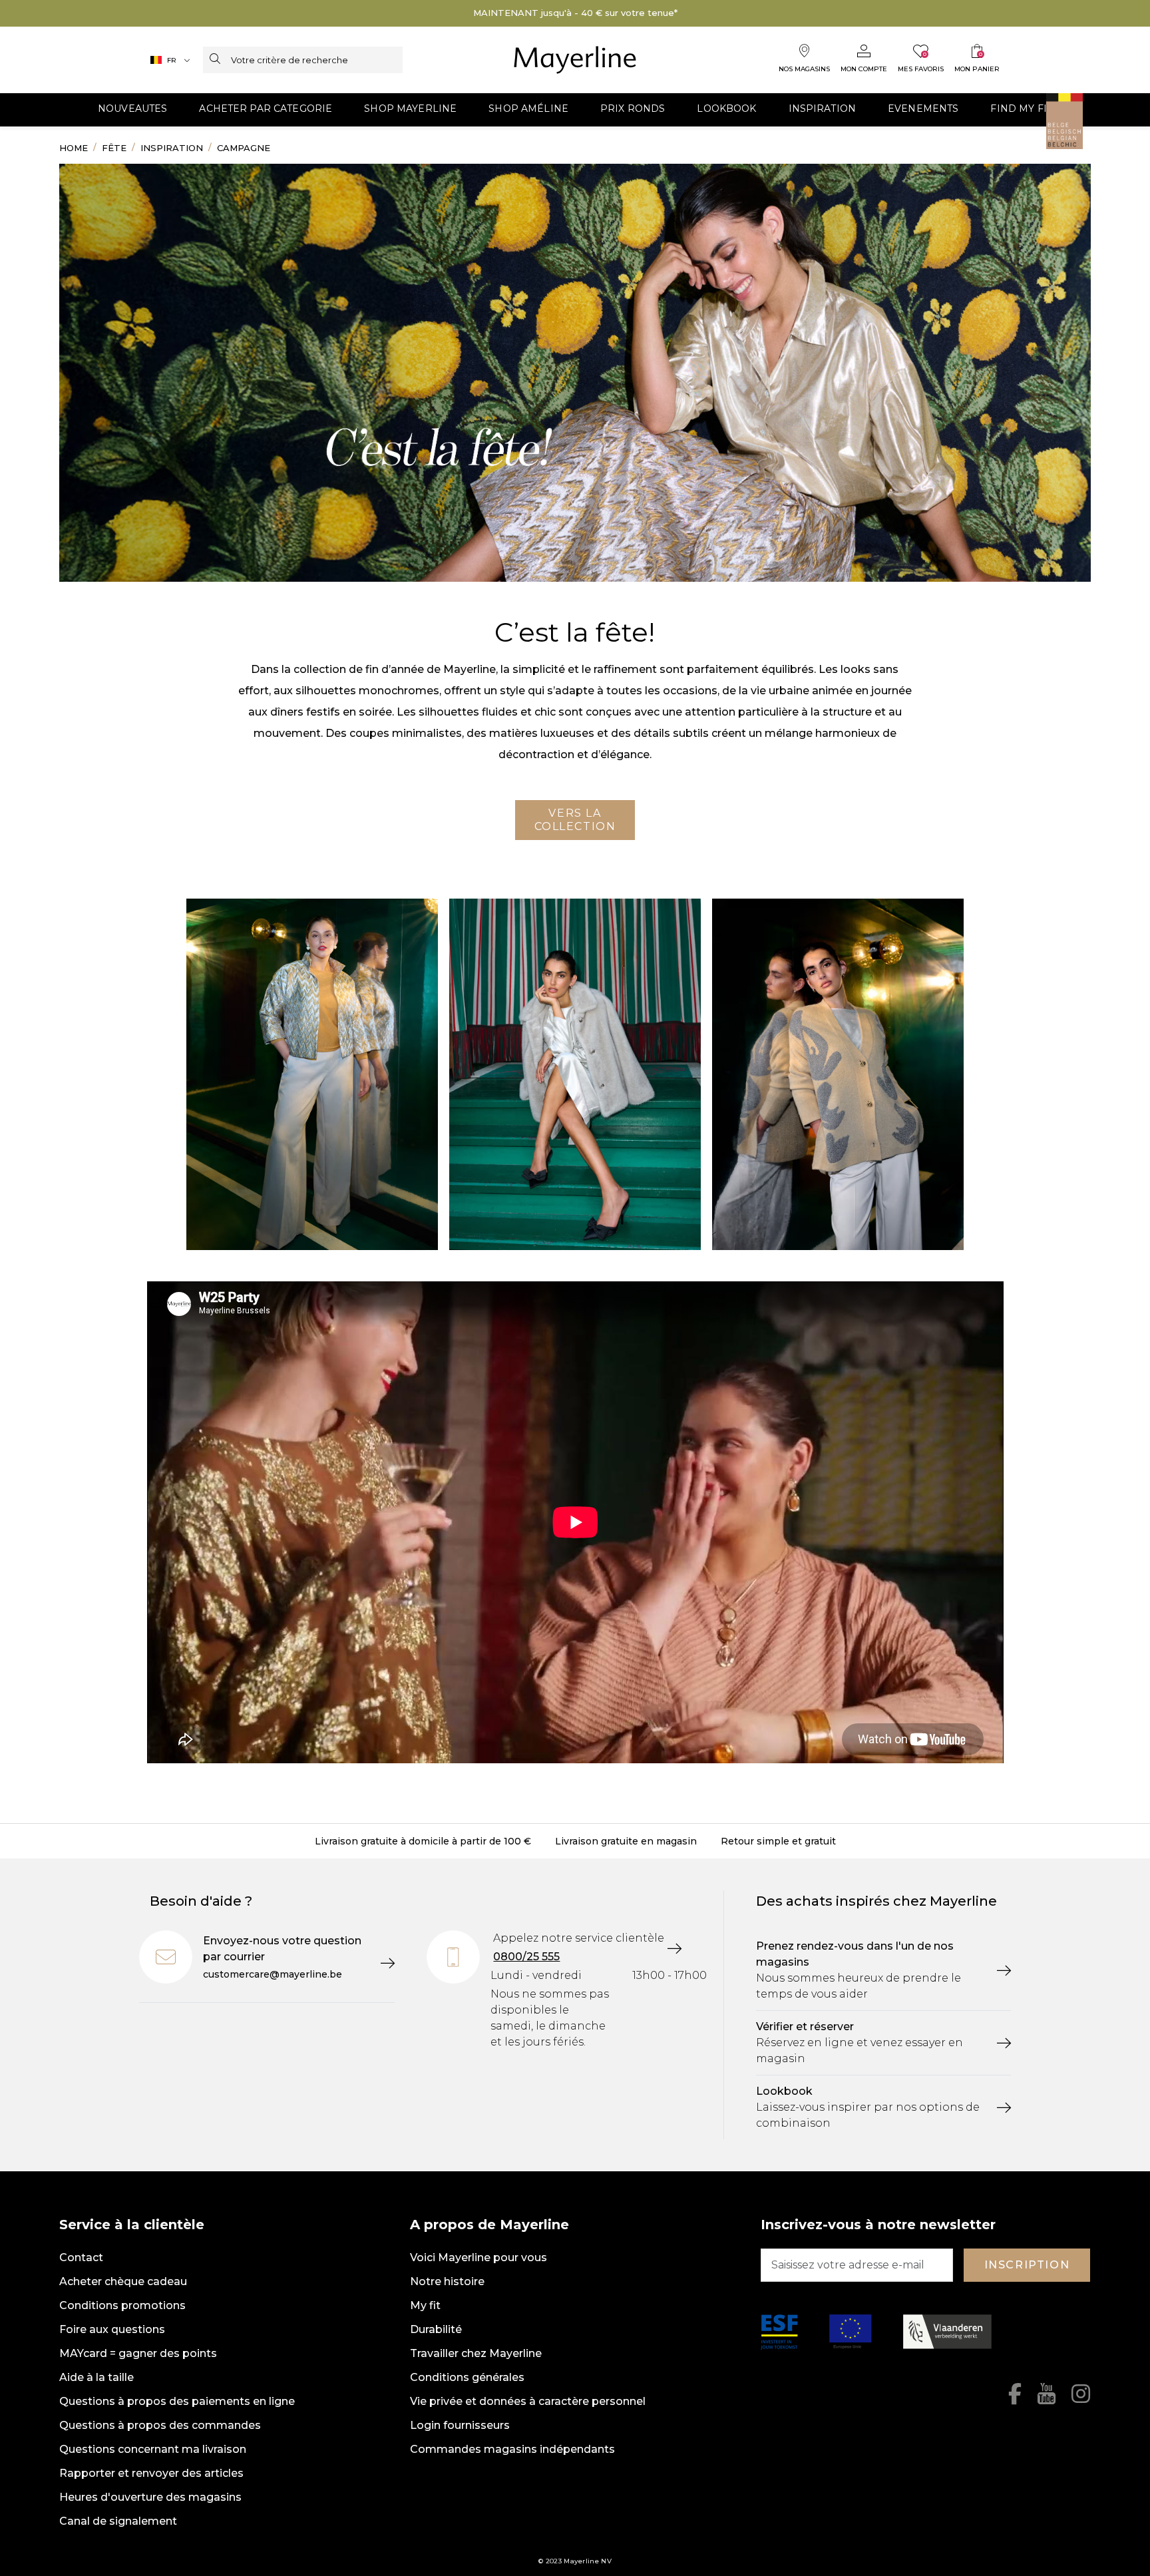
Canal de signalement (118, 2521)
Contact (81, 2257)
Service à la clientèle (132, 2225)
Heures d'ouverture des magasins (150, 2497)
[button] (132, 110)
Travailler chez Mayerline (476, 2353)
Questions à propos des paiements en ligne (177, 2401)
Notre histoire (447, 2281)
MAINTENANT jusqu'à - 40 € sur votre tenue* (575, 13)
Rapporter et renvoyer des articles (151, 2473)
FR (172, 60)
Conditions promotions (122, 2305)
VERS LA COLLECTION (575, 820)
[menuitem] (132, 110)
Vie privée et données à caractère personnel (528, 2401)
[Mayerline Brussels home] (575, 60)
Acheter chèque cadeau (123, 2281)
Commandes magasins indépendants (512, 2449)
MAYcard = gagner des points (138, 2353)
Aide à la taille (96, 2377)
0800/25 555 (526, 1957)
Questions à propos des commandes (160, 2425)
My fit (425, 2305)
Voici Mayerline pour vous (479, 2257)
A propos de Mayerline (489, 2225)
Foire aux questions (112, 2329)
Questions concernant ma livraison (153, 2449)
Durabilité (436, 2329)
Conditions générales (467, 2377)
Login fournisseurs (460, 2425)
